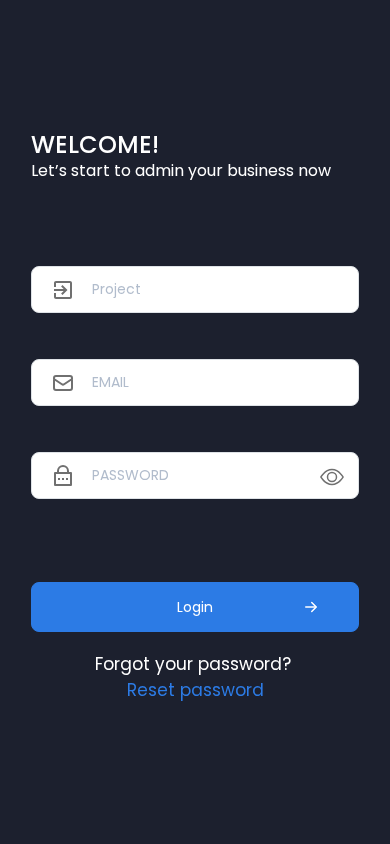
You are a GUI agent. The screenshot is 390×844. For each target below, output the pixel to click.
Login (195, 607)
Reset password (195, 690)
